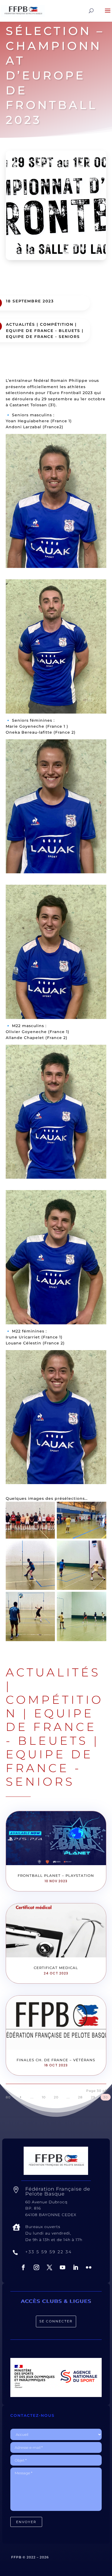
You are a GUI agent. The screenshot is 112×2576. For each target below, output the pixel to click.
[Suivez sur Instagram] (36, 2267)
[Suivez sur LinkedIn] (76, 2267)
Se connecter (56, 2321)
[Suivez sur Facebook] (23, 2267)
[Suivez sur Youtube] (63, 2267)
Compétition (57, 324)
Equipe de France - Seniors (43, 337)
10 (44, 2097)
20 (56, 2097)
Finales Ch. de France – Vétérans (56, 2060)
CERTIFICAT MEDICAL (56, 1968)
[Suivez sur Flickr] (89, 2267)
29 (93, 2097)
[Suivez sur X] (49, 2267)
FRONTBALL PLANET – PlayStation (56, 1875)
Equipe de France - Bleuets (43, 331)
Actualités (21, 324)
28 (80, 2097)
